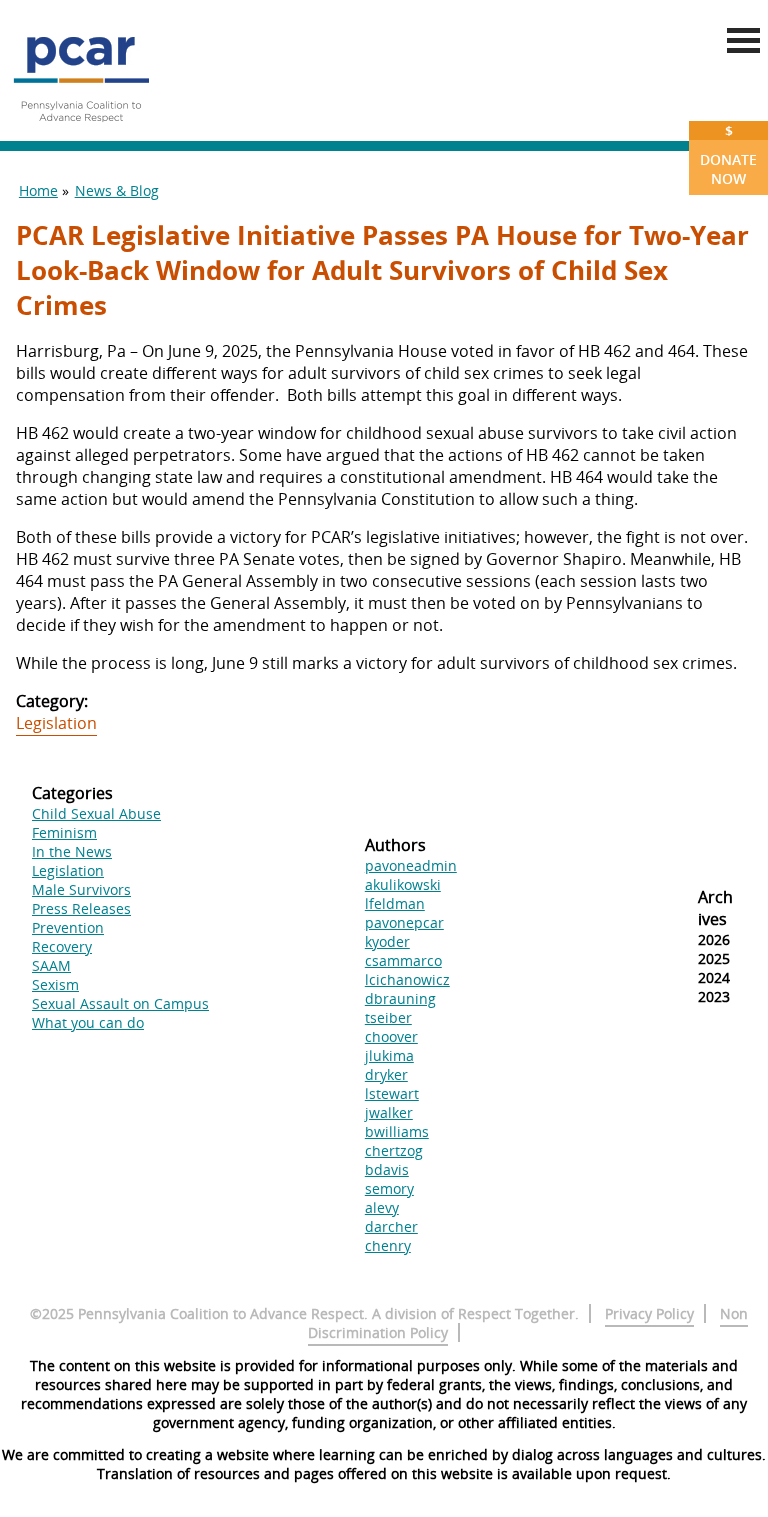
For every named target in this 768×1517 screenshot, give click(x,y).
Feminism (64, 832)
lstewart (392, 1093)
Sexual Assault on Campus (120, 1003)
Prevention (68, 927)
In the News (72, 851)
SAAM (51, 965)
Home (38, 190)
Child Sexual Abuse (96, 813)
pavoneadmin (411, 865)
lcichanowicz (407, 979)
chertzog (394, 1150)
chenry (388, 1245)
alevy (382, 1207)
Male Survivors (81, 889)
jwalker (389, 1112)
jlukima (389, 1055)
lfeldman (395, 903)
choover (391, 1036)
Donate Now (728, 154)
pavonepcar (404, 922)
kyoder (387, 941)
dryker (386, 1074)
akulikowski (403, 884)
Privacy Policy (649, 1313)
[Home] (81, 130)
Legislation (56, 723)
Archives (715, 908)
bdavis (387, 1169)
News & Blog (117, 190)
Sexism (55, 984)
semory (389, 1188)
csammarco (403, 960)
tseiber (388, 1017)
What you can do (88, 1022)
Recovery (62, 946)
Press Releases (81, 908)
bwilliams (397, 1131)
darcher (391, 1226)
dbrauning (400, 998)
